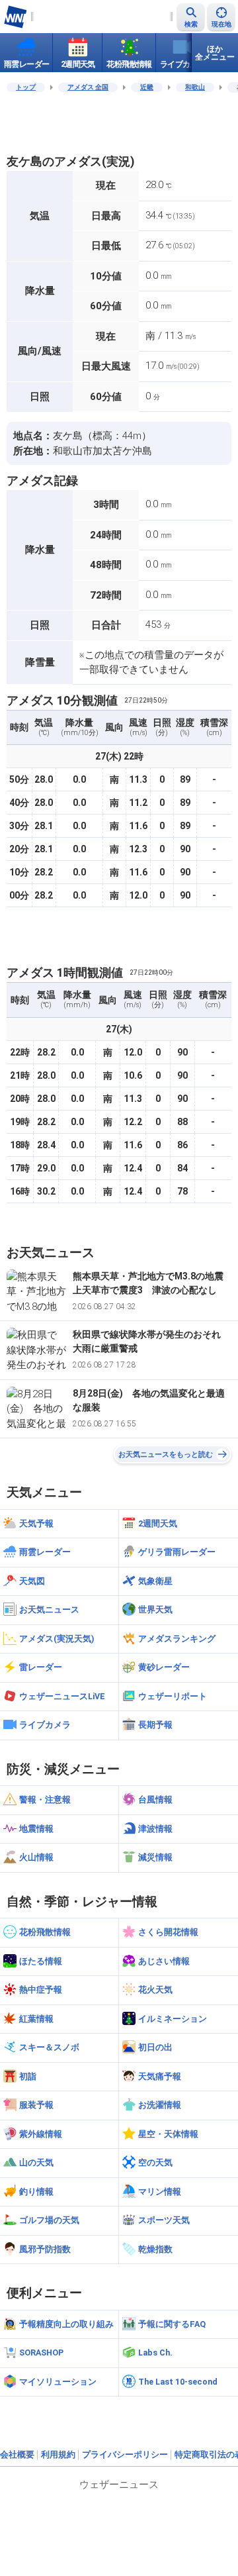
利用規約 (58, 2454)
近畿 (147, 87)
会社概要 (17, 2454)
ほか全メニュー (215, 53)
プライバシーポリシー (125, 2454)
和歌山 (195, 87)
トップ (26, 87)
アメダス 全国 (88, 87)
